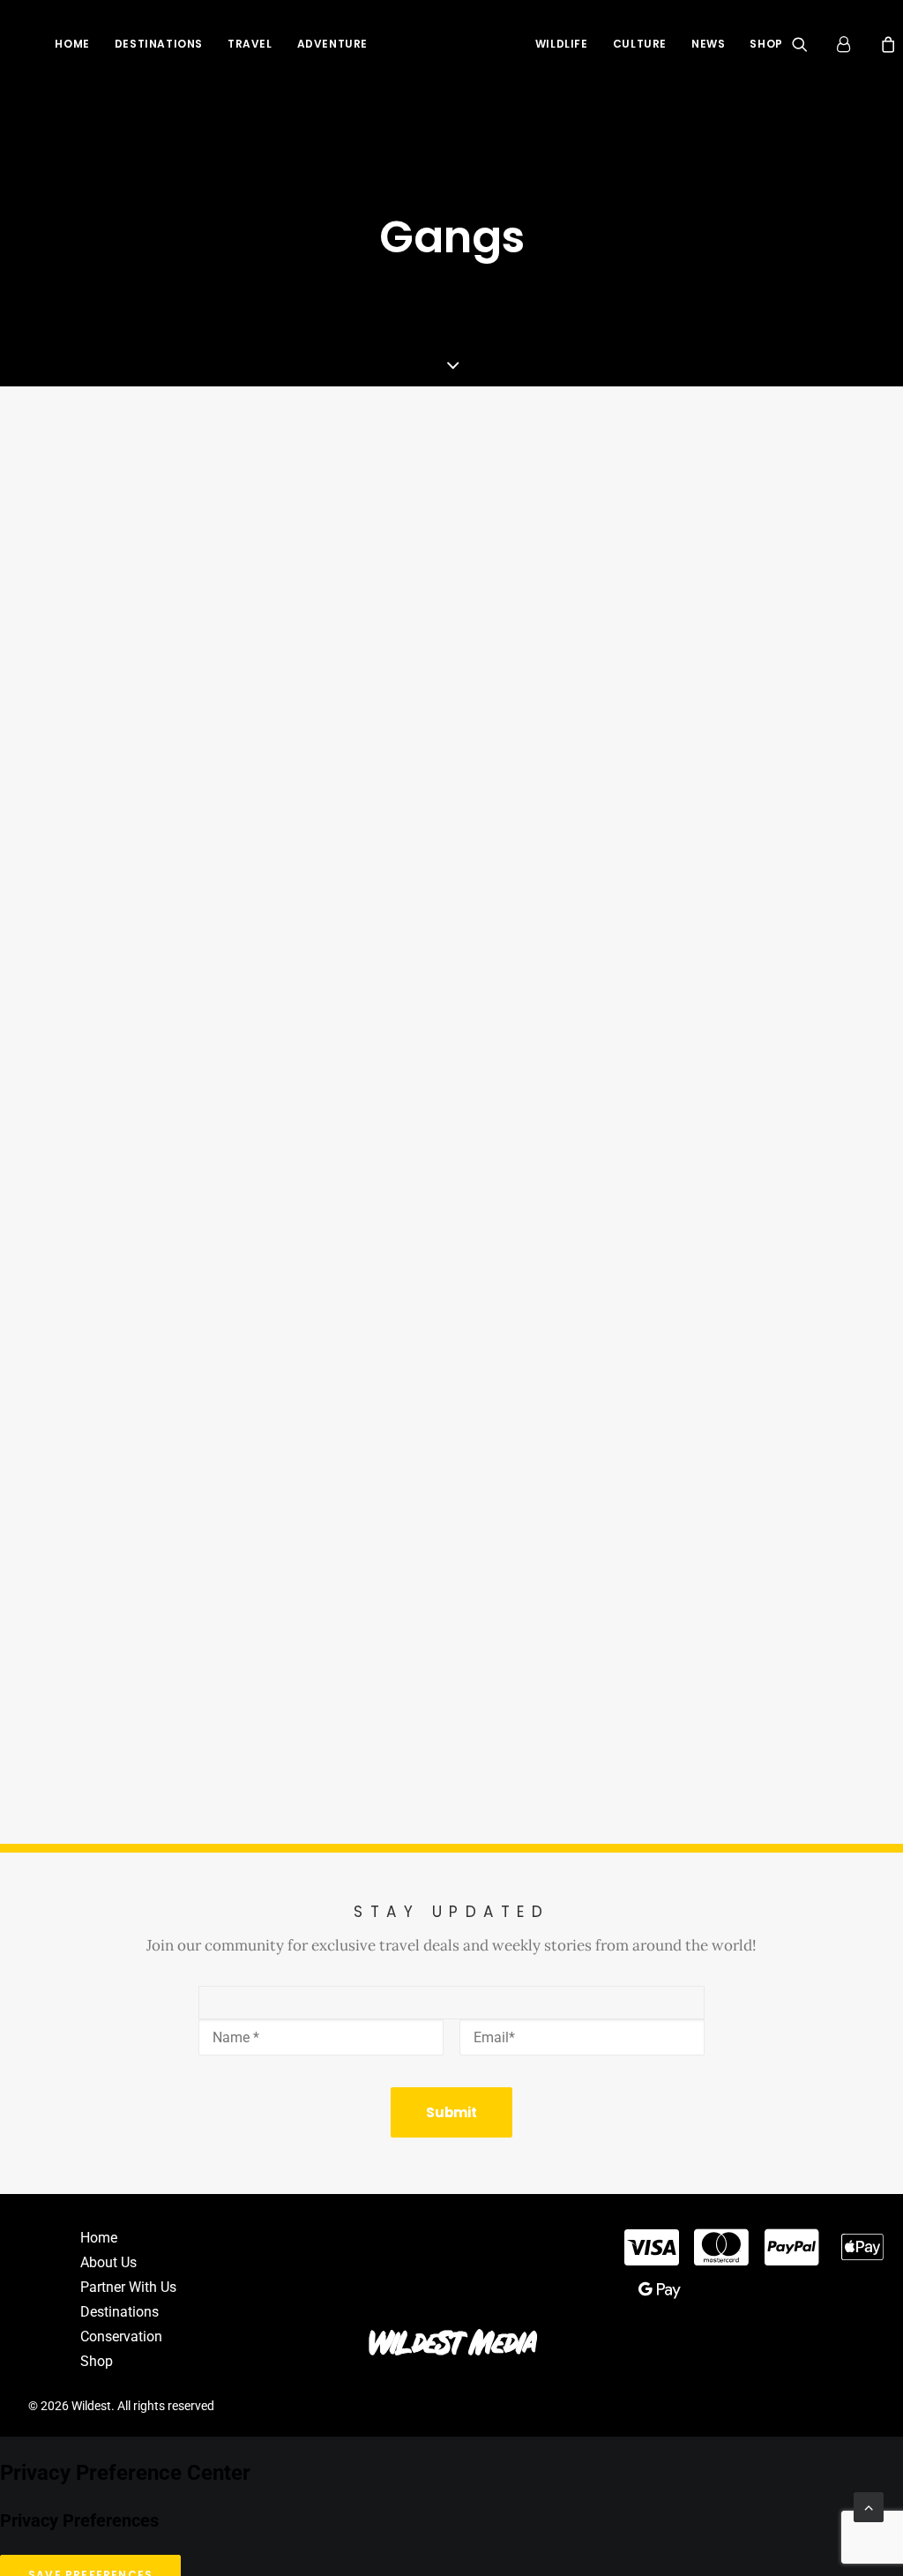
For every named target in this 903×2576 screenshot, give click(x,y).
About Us (108, 2262)
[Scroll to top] (869, 2506)
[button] (811, 44)
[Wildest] (451, 44)
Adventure (332, 44)
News (708, 44)
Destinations (159, 44)
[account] (852, 44)
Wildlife (562, 44)
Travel (250, 44)
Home (72, 44)
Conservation (121, 2336)
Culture (640, 44)
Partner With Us (128, 2287)
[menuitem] (72, 44)
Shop (766, 44)
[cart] (886, 44)
